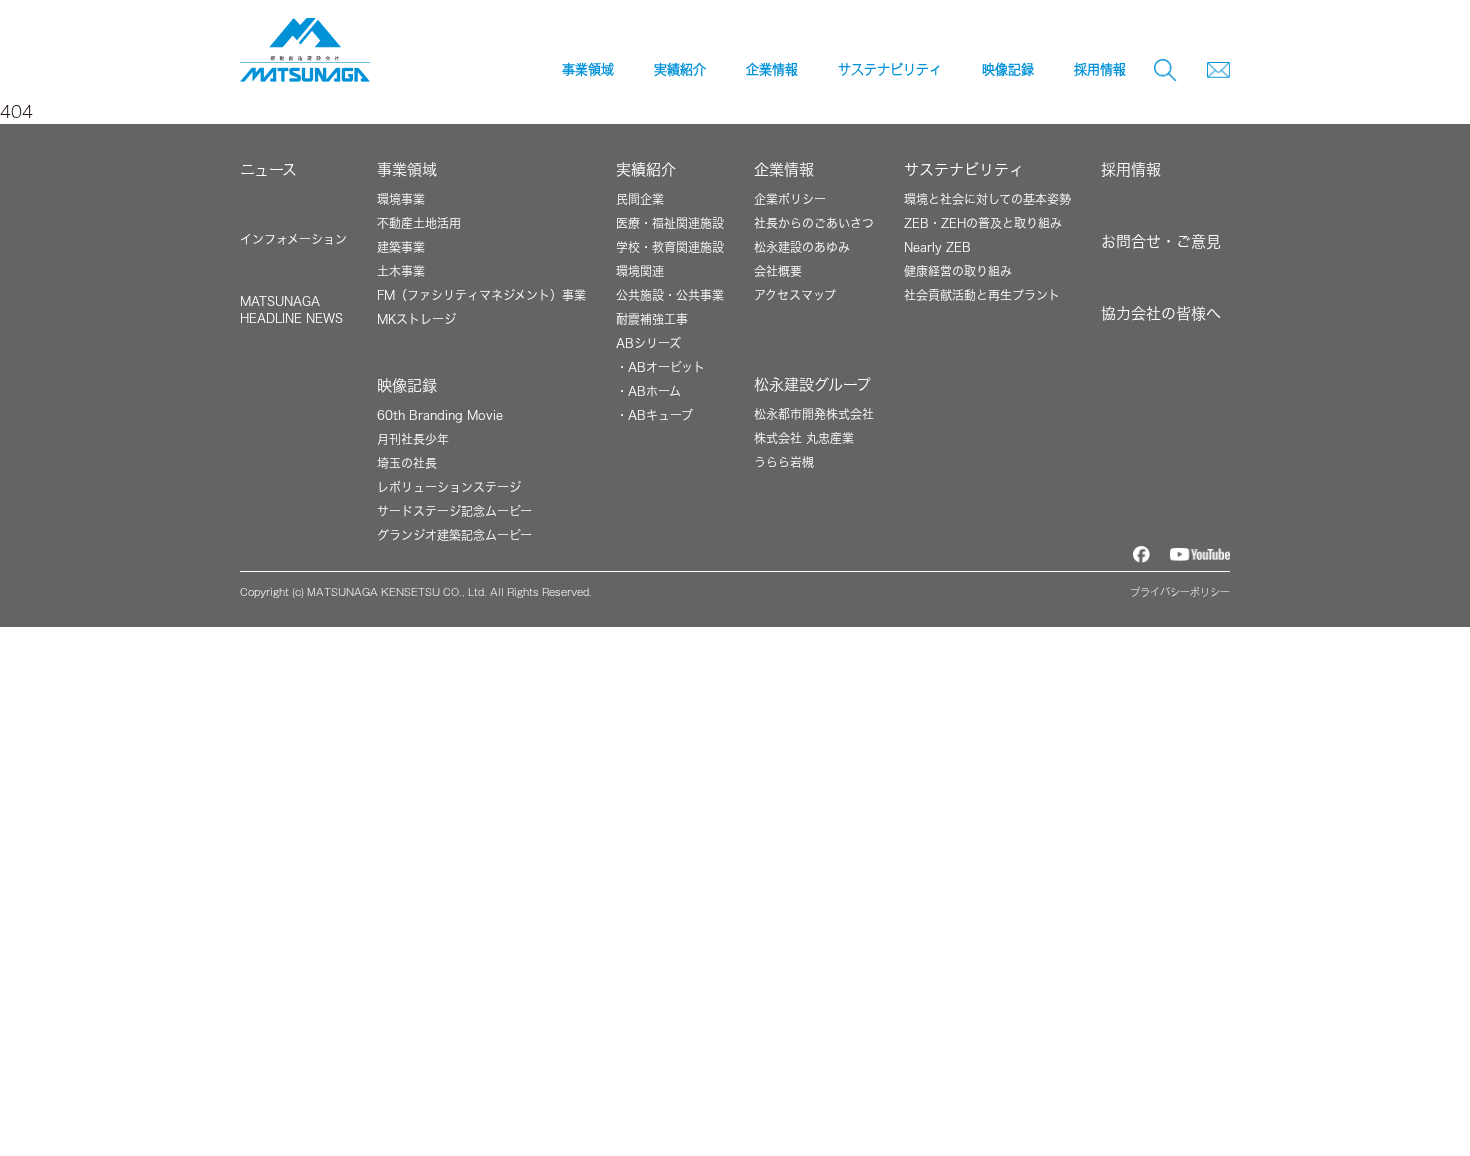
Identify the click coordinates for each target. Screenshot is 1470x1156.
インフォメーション (293, 239)
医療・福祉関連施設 (670, 223)
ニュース (268, 169)
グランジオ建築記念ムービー (454, 535)
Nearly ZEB (937, 247)
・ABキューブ (654, 415)
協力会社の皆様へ (1161, 313)
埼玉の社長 (407, 463)
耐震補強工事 (652, 319)
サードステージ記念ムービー (454, 511)
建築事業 (401, 247)
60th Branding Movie (440, 415)
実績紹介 (646, 169)
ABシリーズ (648, 343)
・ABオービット (660, 367)
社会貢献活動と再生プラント (982, 295)
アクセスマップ (795, 295)
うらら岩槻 (784, 462)
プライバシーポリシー (1180, 592)
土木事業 (401, 271)
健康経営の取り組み (958, 271)
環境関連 (640, 271)
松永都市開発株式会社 (814, 414)
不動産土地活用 (419, 223)
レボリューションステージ (449, 487)
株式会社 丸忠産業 (804, 438)
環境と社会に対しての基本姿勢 (987, 199)
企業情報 (784, 169)
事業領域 (407, 169)
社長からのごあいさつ (814, 223)
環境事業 (401, 199)
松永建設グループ (812, 384)
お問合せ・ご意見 (1161, 241)
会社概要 (778, 271)
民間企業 (640, 199)
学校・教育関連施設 (670, 247)
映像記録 (407, 385)
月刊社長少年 (413, 439)
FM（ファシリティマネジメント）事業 (481, 295)
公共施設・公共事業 (670, 295)
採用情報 (1100, 69)
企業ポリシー (790, 199)
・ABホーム (648, 391)
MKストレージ (416, 319)
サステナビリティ (964, 169)
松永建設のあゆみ (802, 247)
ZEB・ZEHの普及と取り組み (983, 223)
